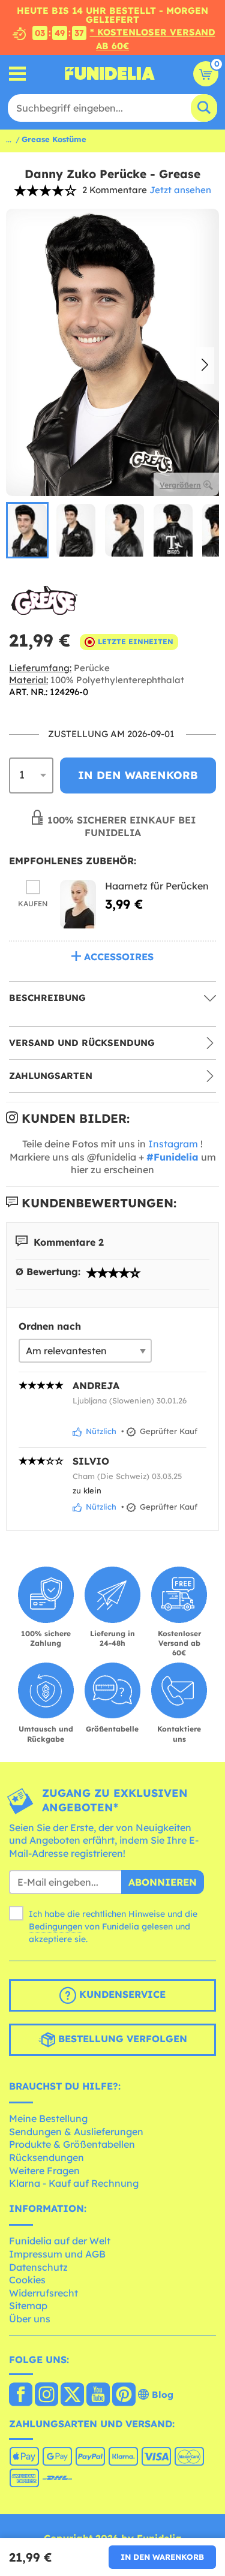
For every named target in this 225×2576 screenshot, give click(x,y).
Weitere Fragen (44, 2171)
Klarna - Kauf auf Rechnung (74, 2183)
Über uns (30, 2319)
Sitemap (28, 2306)
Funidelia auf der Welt (60, 2241)
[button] (205, 365)
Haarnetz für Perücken (157, 886)
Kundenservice (121, 1994)
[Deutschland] (21, 2395)
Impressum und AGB (57, 2254)
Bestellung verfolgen (121, 2039)
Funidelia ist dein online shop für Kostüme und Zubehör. (110, 74)
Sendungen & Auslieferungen (76, 2132)
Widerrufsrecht (43, 2293)
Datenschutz (38, 2267)
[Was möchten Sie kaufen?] (18, 73)
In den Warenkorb (162, 2557)
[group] (27, 530)
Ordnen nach (50, 1326)
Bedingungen (55, 1926)
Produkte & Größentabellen (72, 2144)
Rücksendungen (46, 2157)
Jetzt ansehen (180, 190)
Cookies (27, 2280)
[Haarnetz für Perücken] (78, 904)
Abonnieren (163, 1882)
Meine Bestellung (48, 2118)
